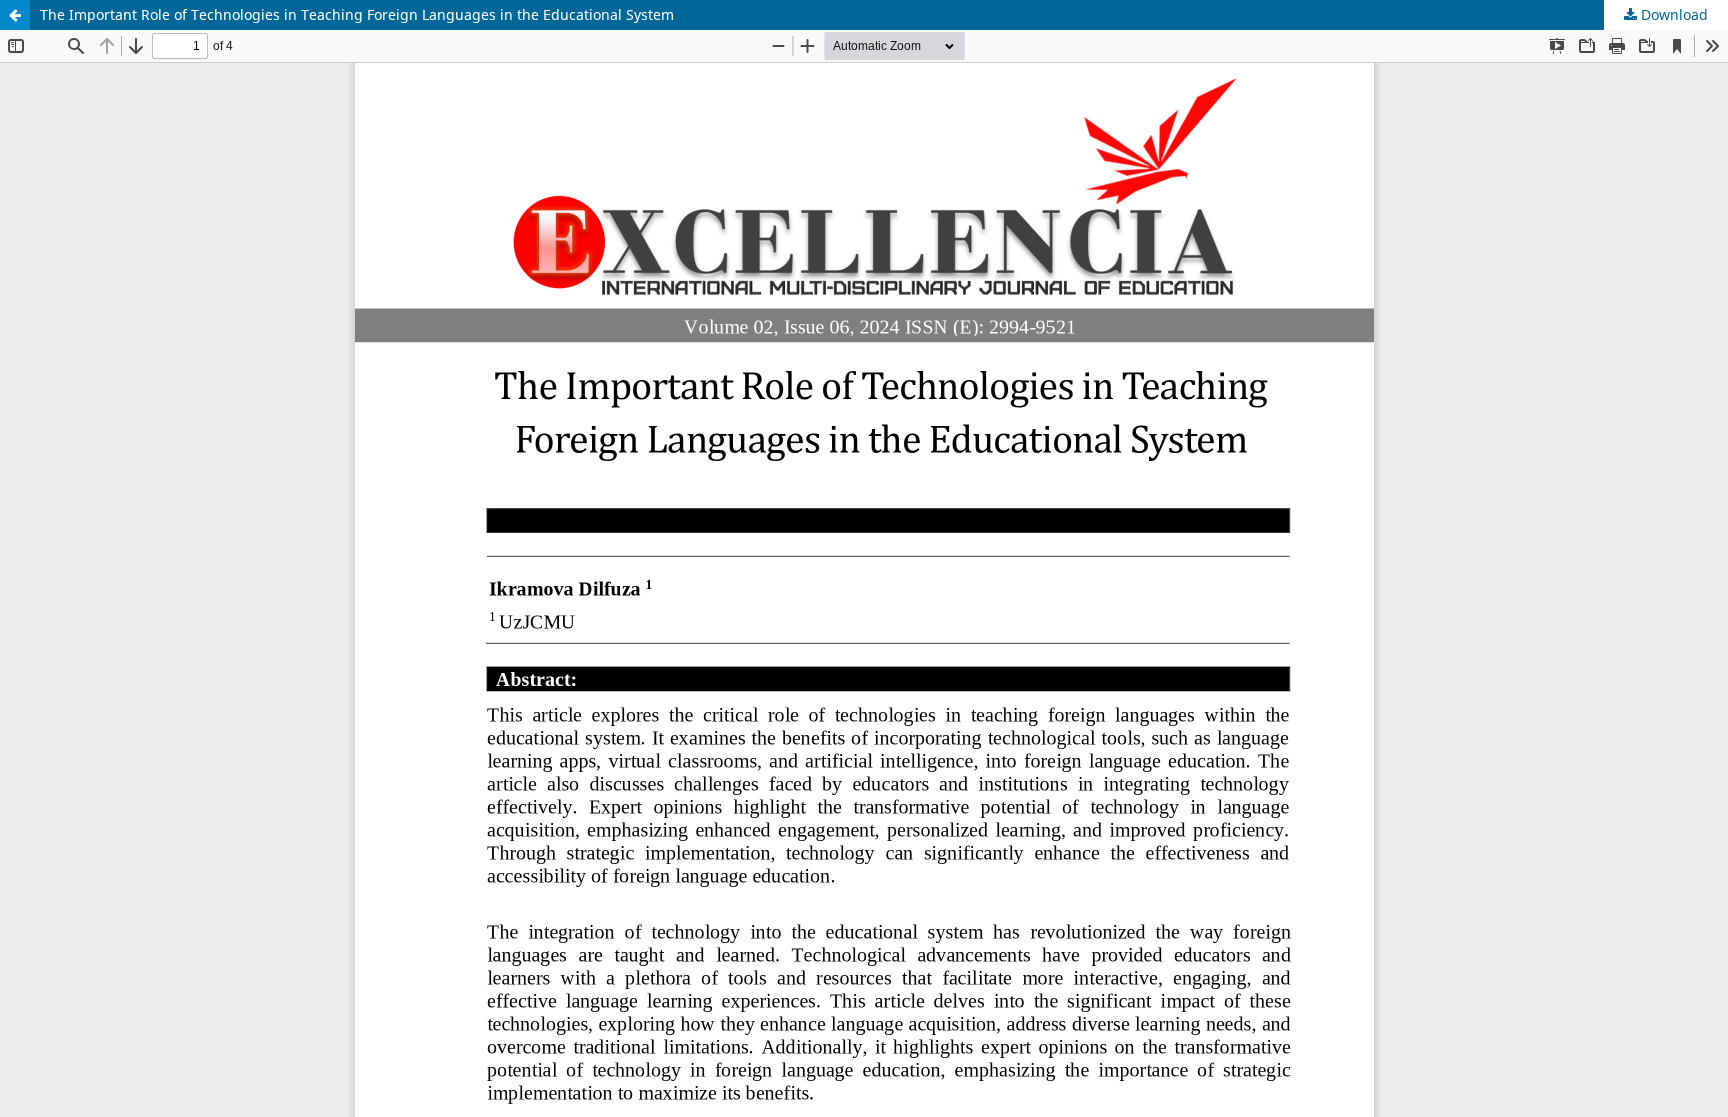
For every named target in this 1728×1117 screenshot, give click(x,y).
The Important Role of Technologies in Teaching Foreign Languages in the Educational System (357, 14)
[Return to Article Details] (15, 15)
